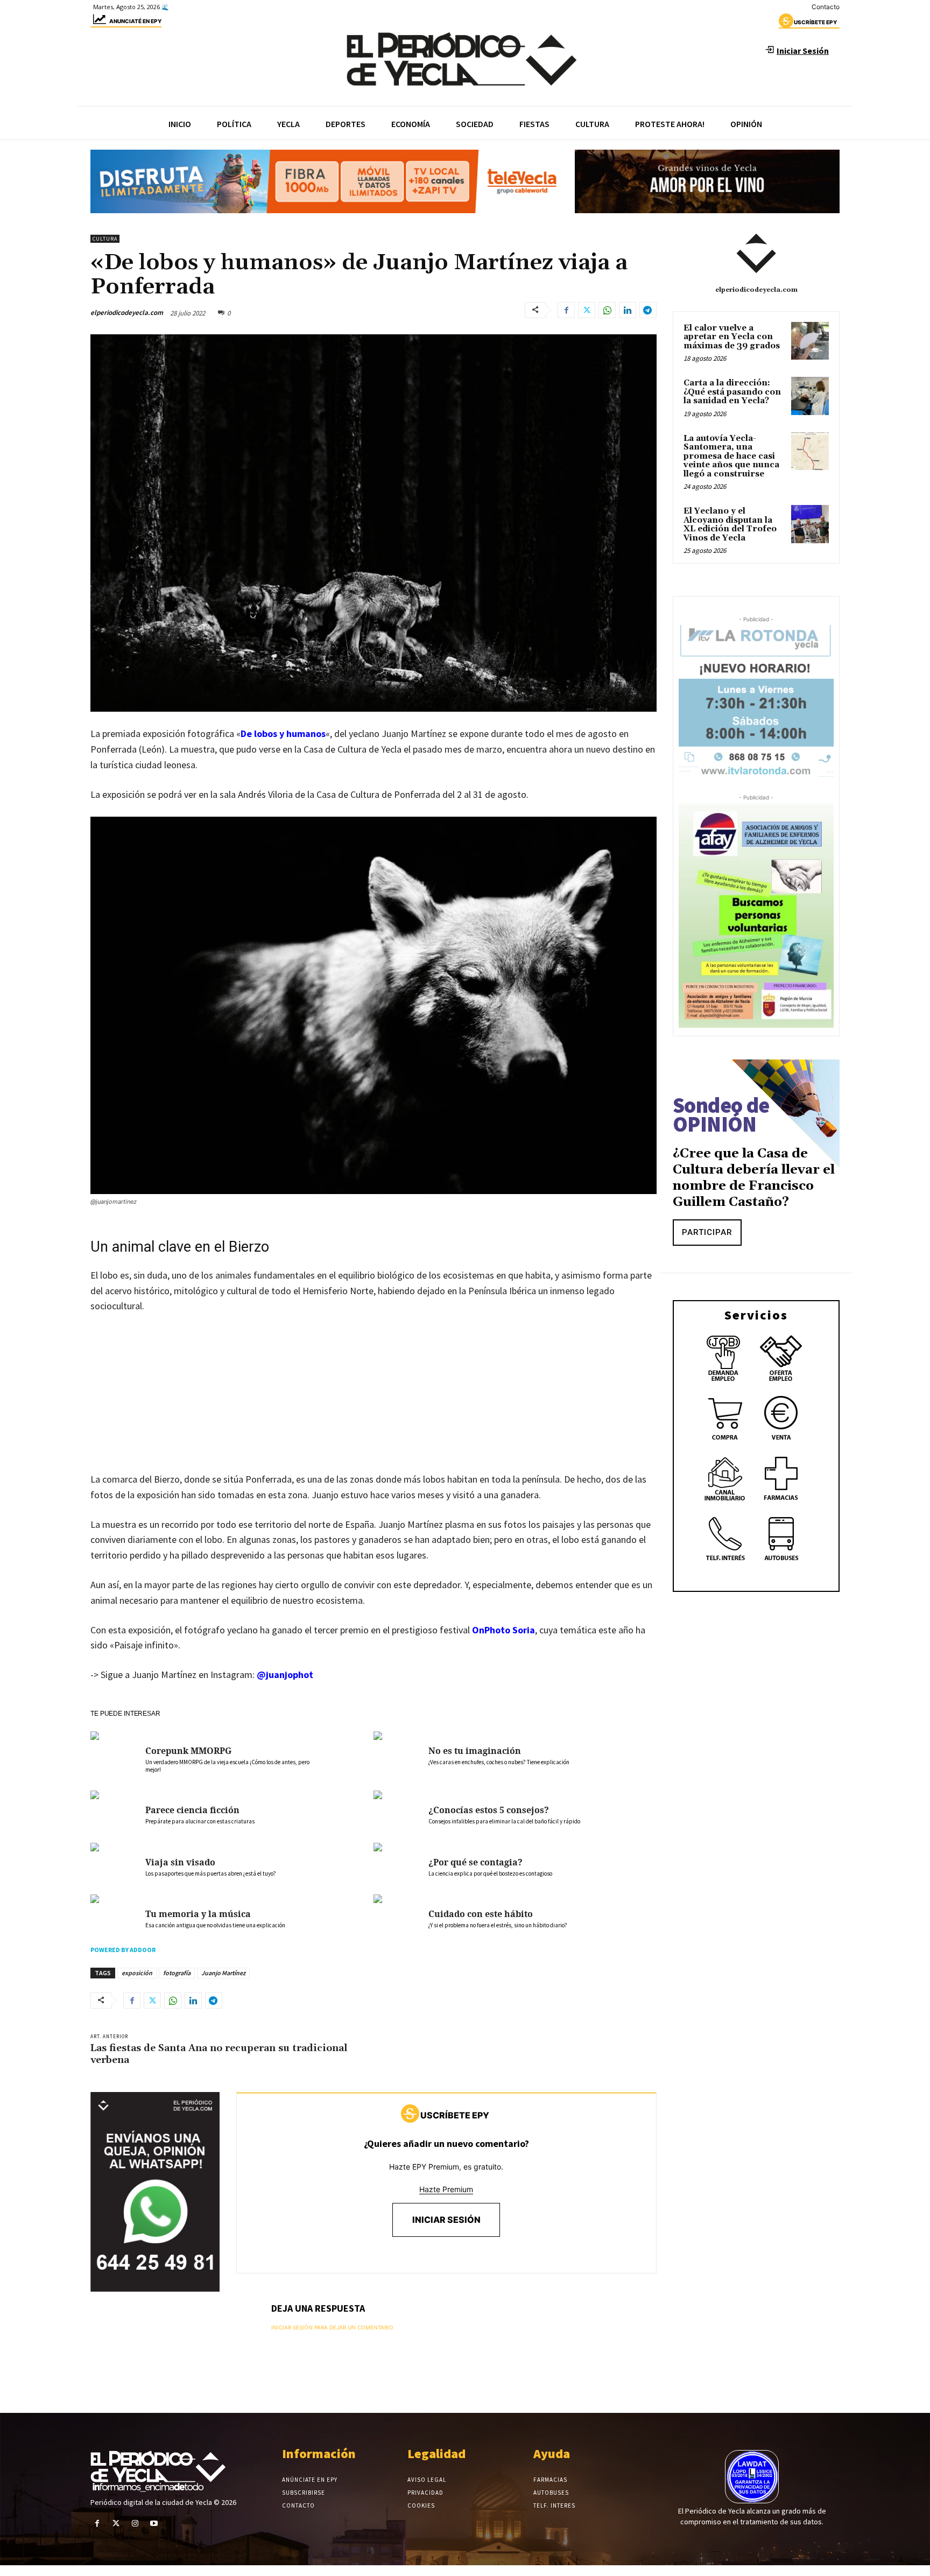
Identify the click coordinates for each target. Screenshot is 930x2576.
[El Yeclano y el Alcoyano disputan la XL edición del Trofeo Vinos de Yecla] (810, 524)
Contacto (826, 7)
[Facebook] (566, 310)
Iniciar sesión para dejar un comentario (332, 2327)
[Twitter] (587, 310)
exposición (137, 1973)
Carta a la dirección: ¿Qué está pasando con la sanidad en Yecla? (732, 392)
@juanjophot (285, 1675)
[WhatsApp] (607, 310)
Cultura (105, 239)
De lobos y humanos (283, 734)
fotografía (177, 1973)
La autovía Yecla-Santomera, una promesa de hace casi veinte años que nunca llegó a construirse (731, 456)
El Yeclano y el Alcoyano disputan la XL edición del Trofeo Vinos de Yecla (730, 525)
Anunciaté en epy (135, 21)
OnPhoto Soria (503, 1630)
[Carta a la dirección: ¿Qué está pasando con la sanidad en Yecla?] (810, 396)
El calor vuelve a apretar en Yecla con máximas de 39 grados (732, 337)
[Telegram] (648, 310)
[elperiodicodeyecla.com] (756, 254)
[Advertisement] (374, 1403)
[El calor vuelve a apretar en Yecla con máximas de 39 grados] (810, 341)
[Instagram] (135, 2524)
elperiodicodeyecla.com (127, 313)
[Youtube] (154, 2524)
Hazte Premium (446, 2189)
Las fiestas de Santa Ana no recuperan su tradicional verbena (219, 2054)
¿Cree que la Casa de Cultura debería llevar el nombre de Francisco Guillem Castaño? (754, 1178)
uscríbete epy (815, 22)
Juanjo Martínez (223, 1973)
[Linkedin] (628, 310)
